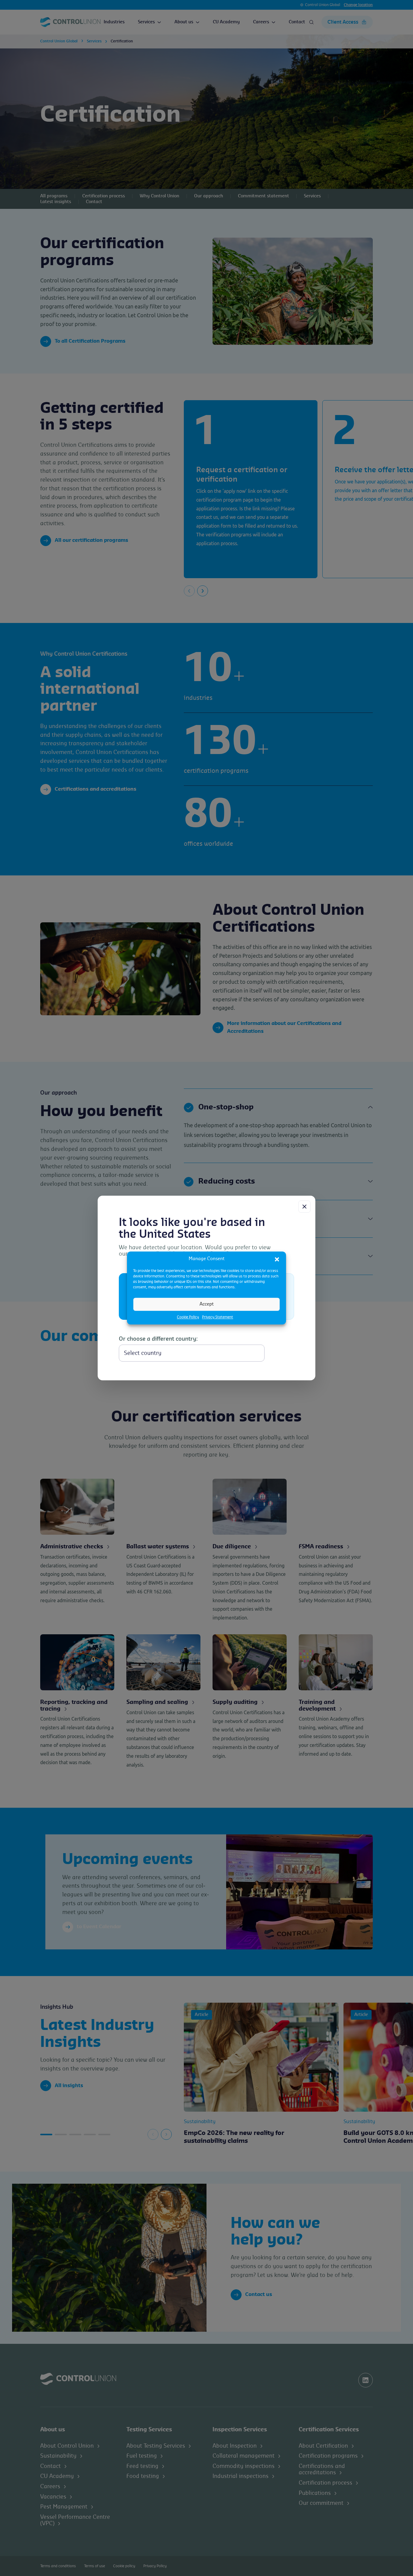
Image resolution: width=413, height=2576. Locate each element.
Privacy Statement (218, 1317)
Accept (207, 1304)
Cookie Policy (188, 1317)
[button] (277, 1259)
